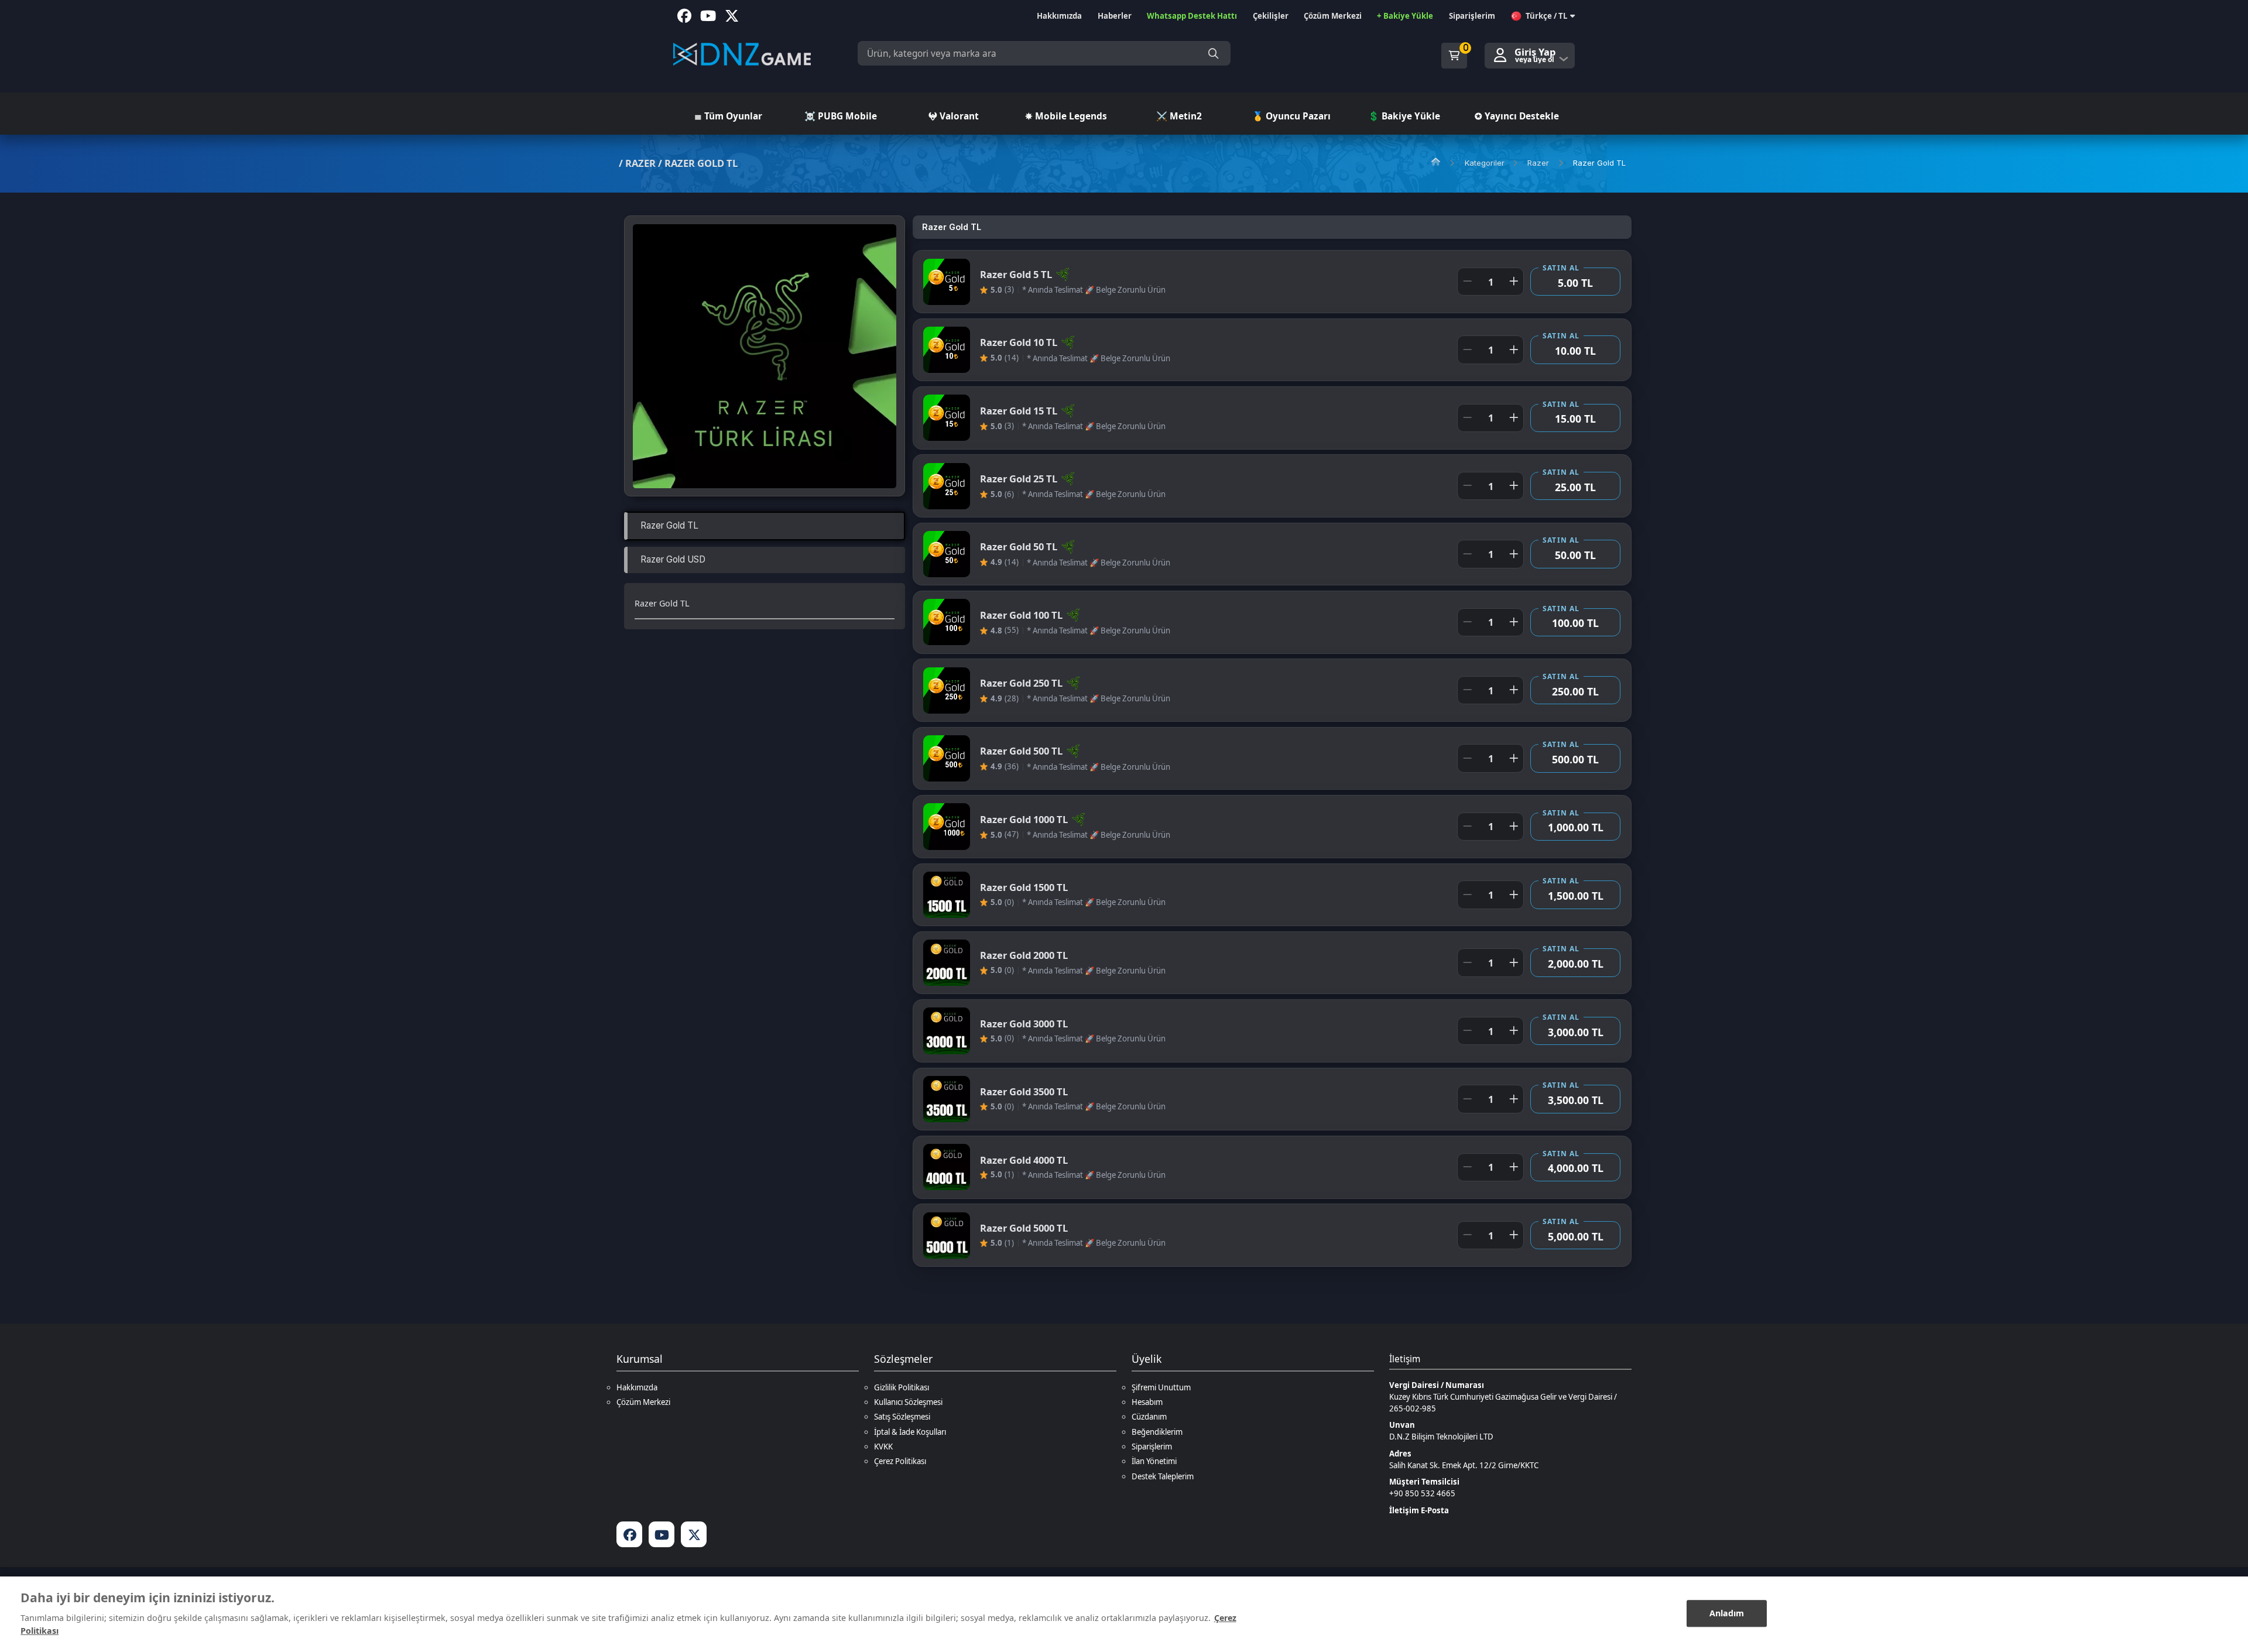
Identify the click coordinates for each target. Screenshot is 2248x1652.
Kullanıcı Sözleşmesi (908, 1402)
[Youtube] (662, 1534)
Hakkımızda (637, 1387)
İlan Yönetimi (1154, 1461)
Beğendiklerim (1157, 1432)
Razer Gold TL (701, 163)
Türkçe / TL (1546, 16)
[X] (694, 1534)
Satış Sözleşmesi (902, 1417)
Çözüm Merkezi (643, 1402)
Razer (640, 163)
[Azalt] (1467, 282)
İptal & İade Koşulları (910, 1432)
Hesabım (1147, 1402)
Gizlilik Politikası (902, 1387)
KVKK (883, 1447)
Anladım (1727, 1613)
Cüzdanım (1149, 1417)
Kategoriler (1485, 163)
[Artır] (1514, 282)
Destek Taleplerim (1163, 1476)
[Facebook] (629, 1534)
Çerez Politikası (900, 1461)
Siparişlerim (1152, 1447)
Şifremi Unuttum (1161, 1387)
